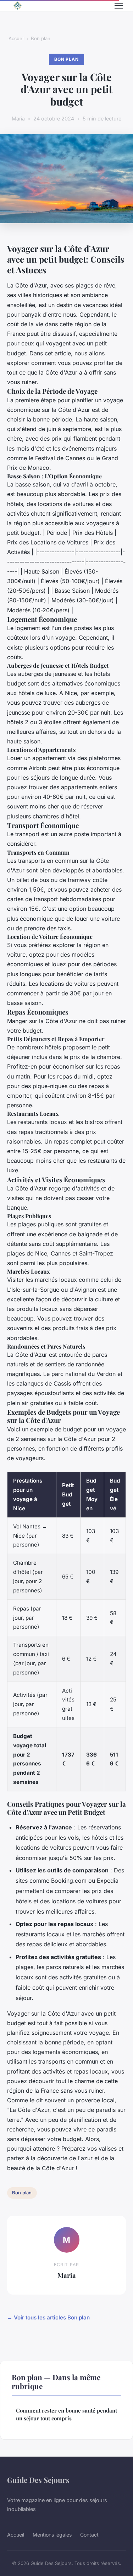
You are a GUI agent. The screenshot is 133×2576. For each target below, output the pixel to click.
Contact (89, 2535)
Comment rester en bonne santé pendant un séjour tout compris (66, 2414)
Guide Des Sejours (38, 2480)
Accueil (16, 38)
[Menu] (119, 6)
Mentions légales (52, 2535)
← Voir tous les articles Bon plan (48, 2317)
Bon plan (41, 38)
